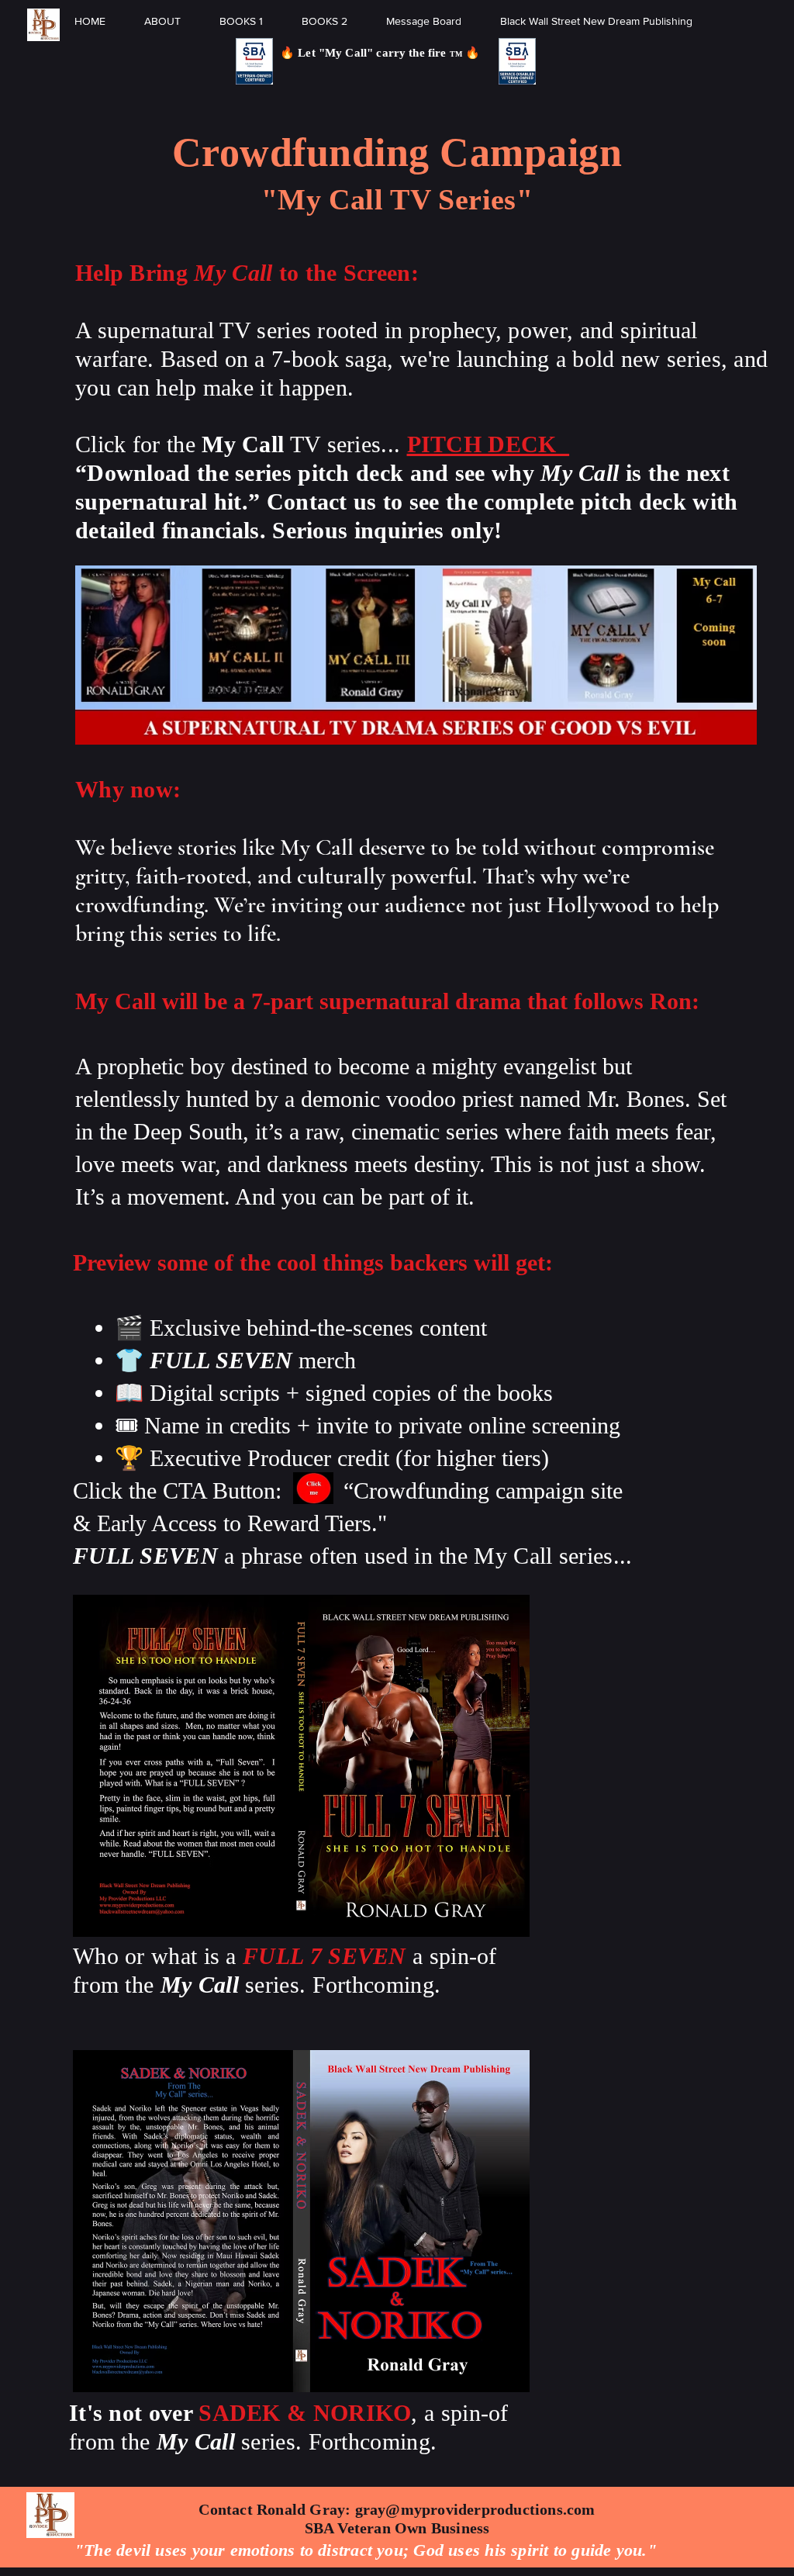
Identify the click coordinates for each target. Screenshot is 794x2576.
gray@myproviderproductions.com (475, 2509)
